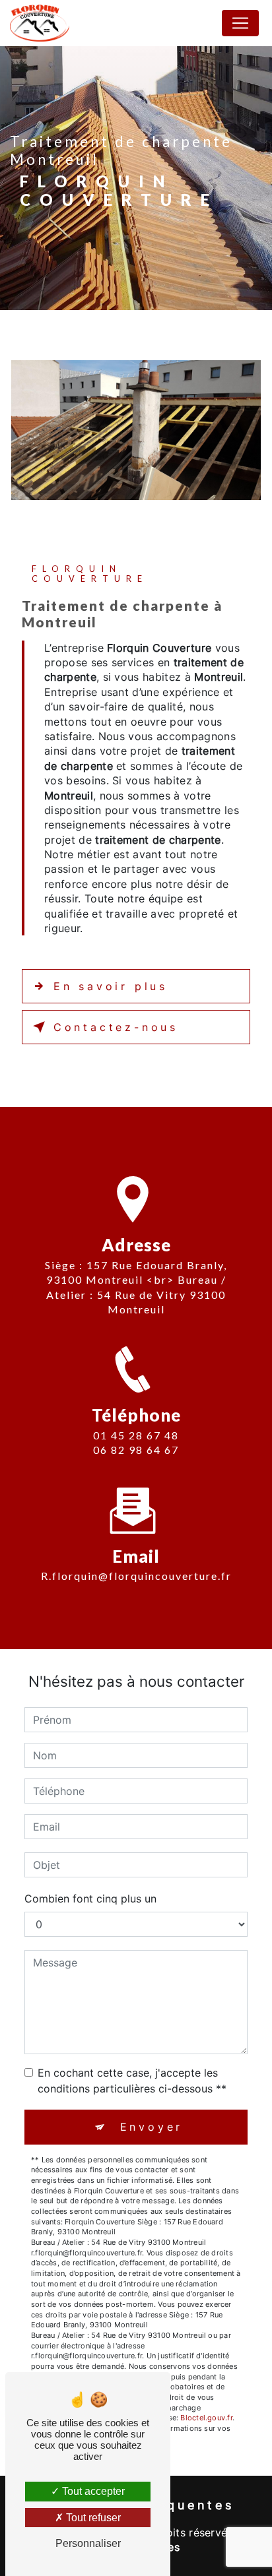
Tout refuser (92, 2518)
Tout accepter (92, 2491)
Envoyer (152, 2127)
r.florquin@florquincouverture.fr (136, 1576)
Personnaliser (88, 2543)
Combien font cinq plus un (90, 1899)
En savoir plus (111, 986)
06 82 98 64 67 (136, 1450)
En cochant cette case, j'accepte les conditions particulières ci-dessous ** (132, 2081)
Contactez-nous (116, 1027)
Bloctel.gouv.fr (206, 2418)
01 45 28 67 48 (136, 1435)
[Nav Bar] (240, 23)
